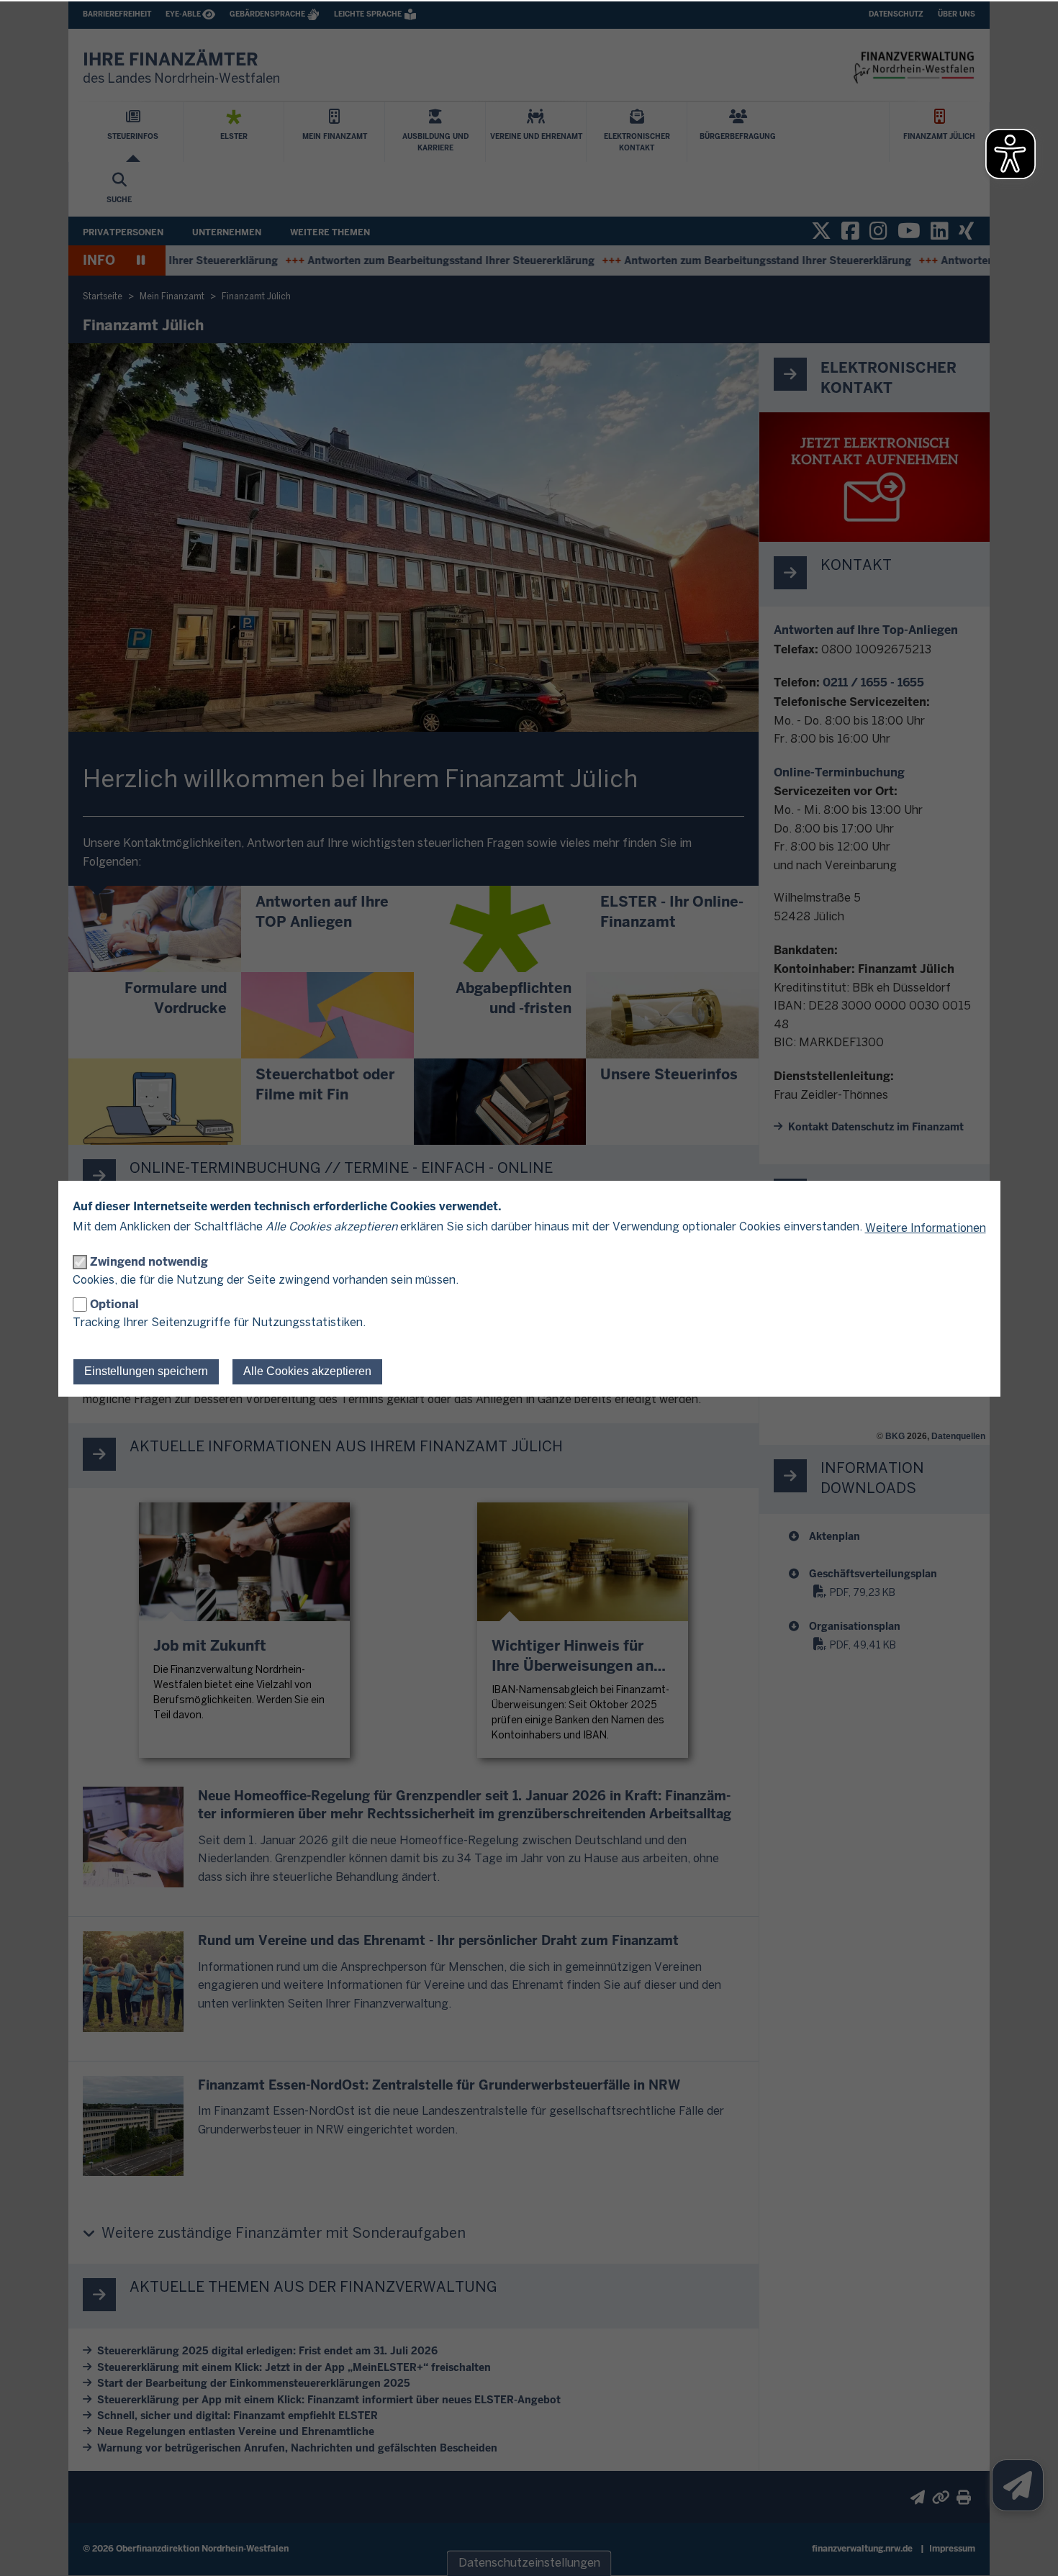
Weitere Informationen (926, 1229)
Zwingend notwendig (149, 1262)
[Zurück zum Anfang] (1029, 2547)
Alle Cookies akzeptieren (307, 1371)
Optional (114, 1304)
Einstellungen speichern (146, 1371)
